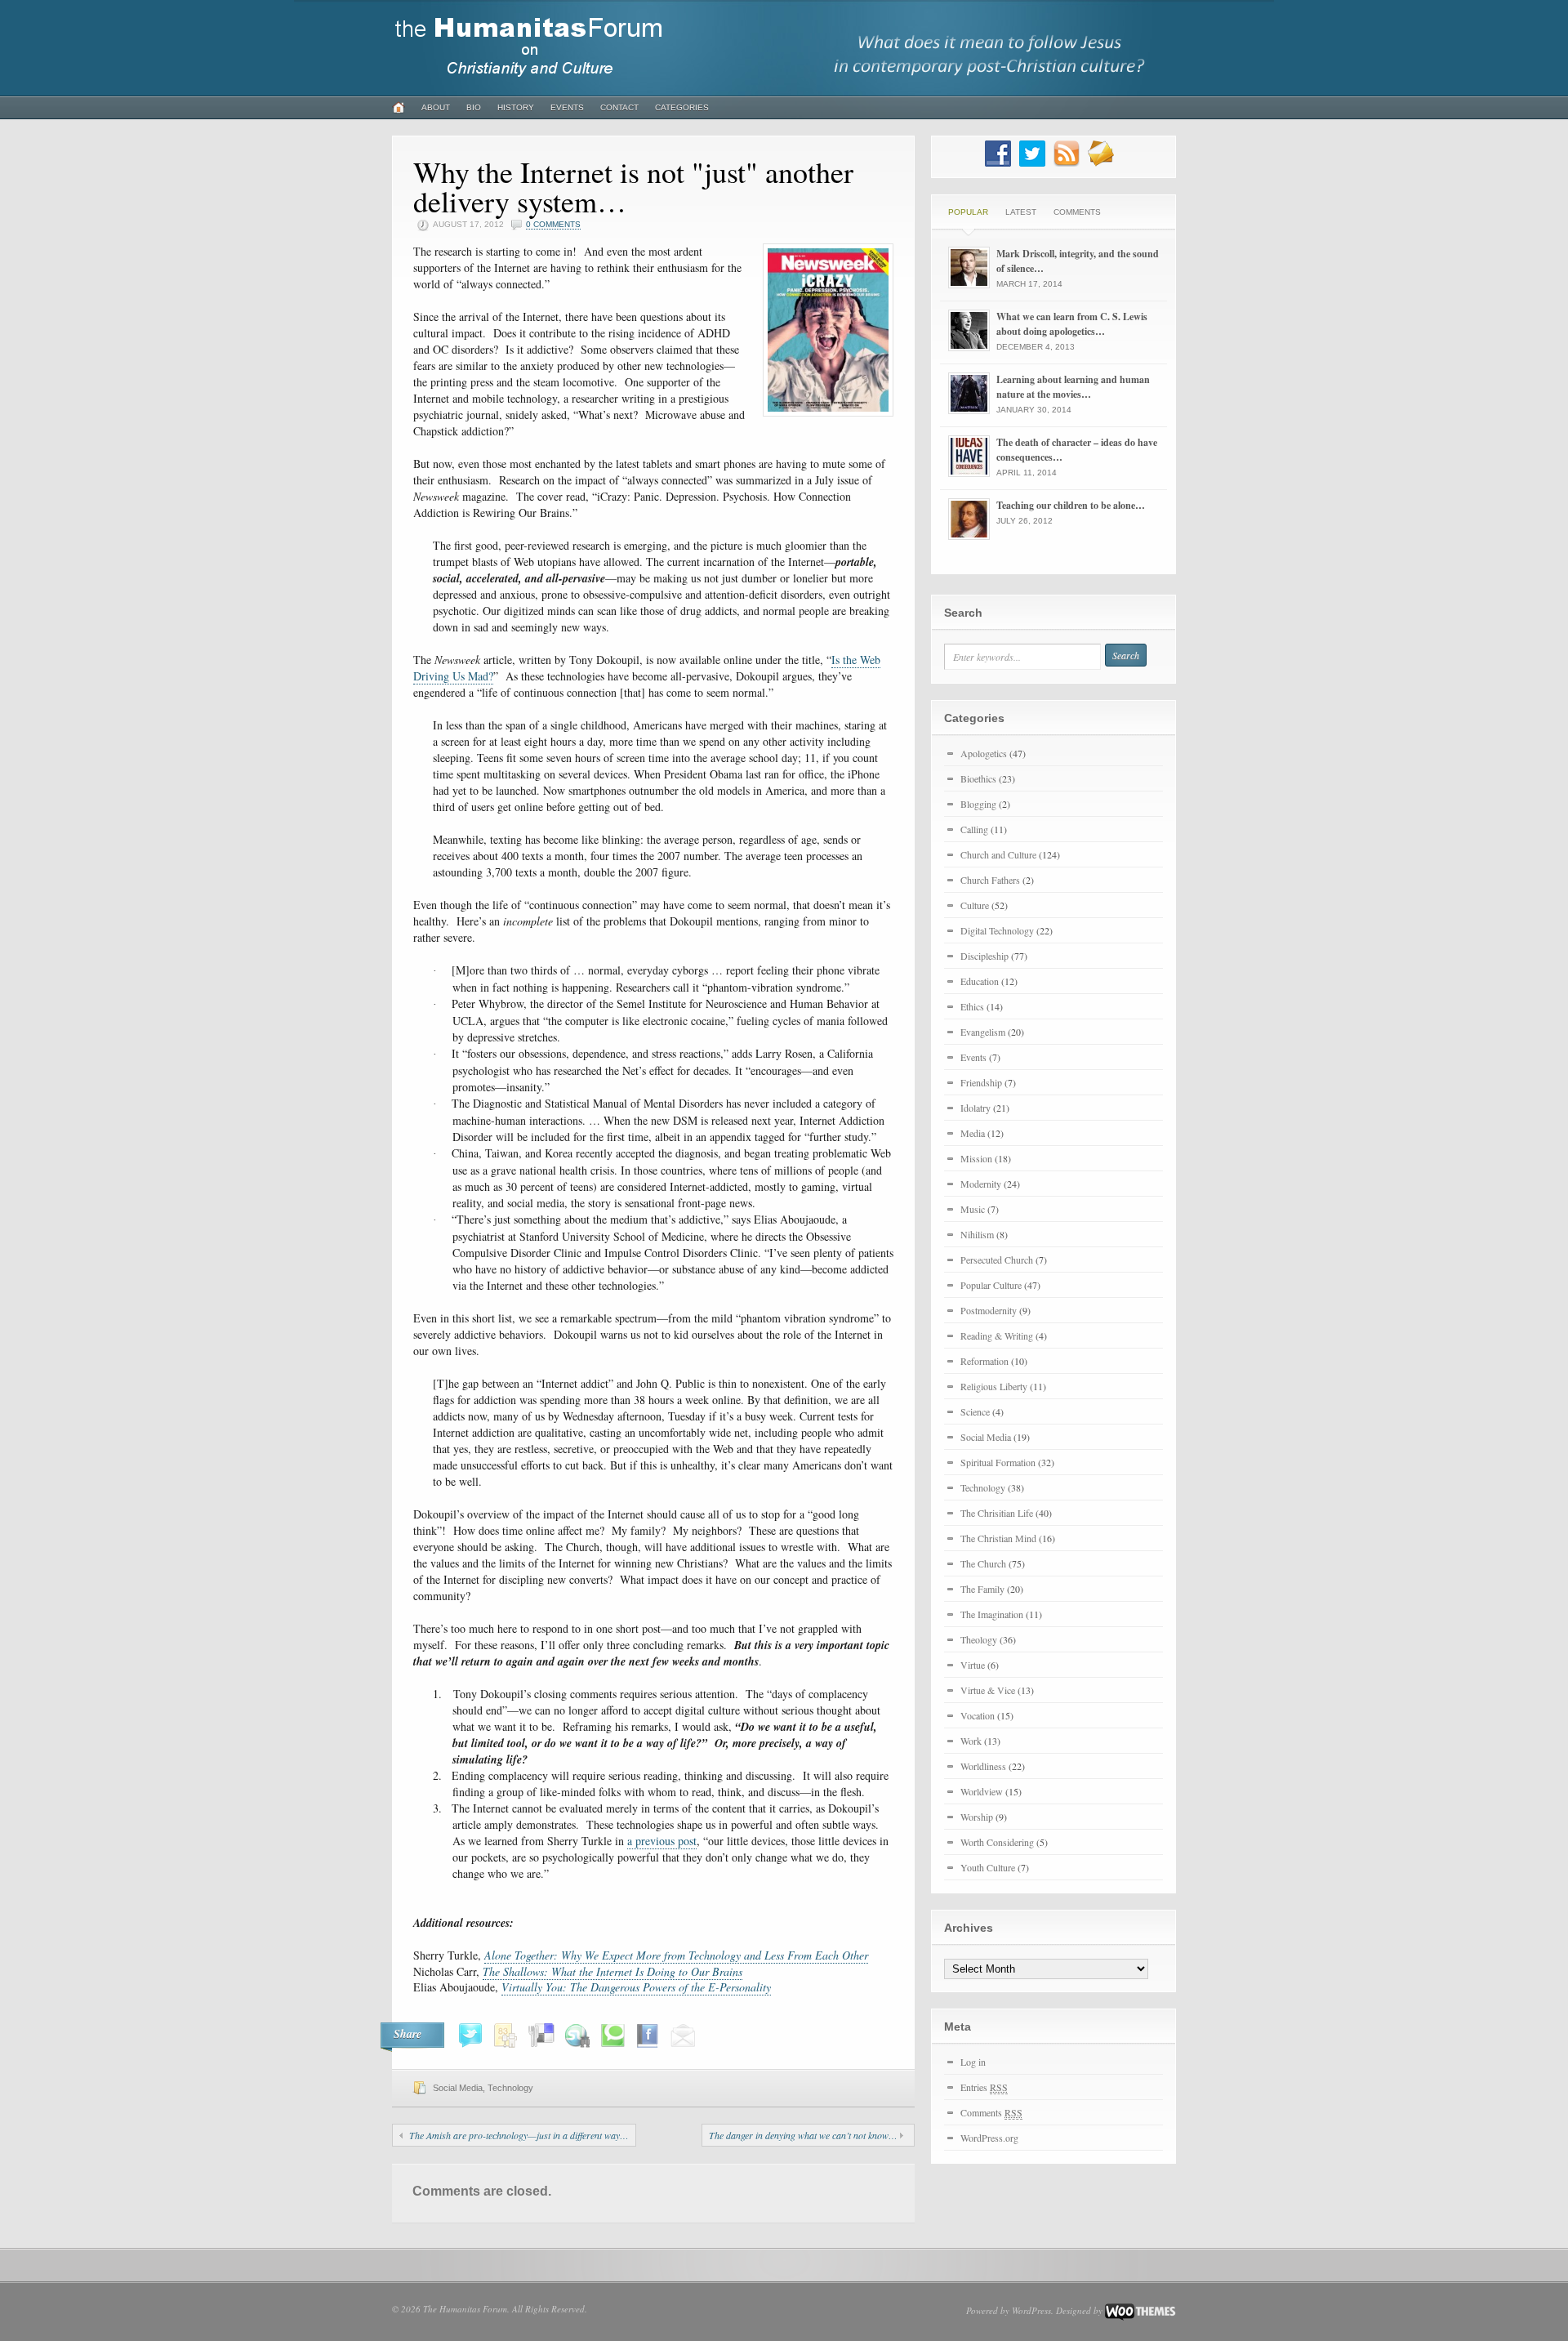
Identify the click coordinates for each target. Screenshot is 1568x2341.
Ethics (972, 1006)
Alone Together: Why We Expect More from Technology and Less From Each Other (676, 1955)
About (436, 107)
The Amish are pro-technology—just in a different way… (519, 2135)
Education (980, 981)
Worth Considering (997, 1842)
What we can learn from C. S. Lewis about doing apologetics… (1072, 324)
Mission (976, 1158)
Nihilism (977, 1234)
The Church (983, 1563)
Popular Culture (991, 1285)
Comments (1077, 212)
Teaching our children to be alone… (1071, 505)
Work (971, 1741)
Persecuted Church (997, 1260)
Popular (968, 212)
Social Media (458, 2088)
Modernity (981, 1184)
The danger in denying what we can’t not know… (803, 2135)
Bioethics (978, 778)
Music (973, 1209)
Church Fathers (990, 880)
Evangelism (983, 1032)
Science (975, 1411)
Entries (984, 2087)
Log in (973, 2062)
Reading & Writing (997, 1335)
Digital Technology (997, 930)
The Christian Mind (998, 1538)
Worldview (982, 1791)
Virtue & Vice (988, 1690)
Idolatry (976, 1108)
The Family (982, 1589)
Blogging (978, 804)
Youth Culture (988, 1867)
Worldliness (983, 1766)
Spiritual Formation (998, 1462)
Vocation (978, 1715)
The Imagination (992, 1614)
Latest (1021, 212)
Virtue (973, 1665)
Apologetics (984, 753)
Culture (975, 905)
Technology (510, 2088)
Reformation (984, 1361)
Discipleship (984, 956)
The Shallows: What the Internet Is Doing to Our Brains (612, 1971)
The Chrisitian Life (997, 1513)
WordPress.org (989, 2138)
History (516, 107)
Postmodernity (989, 1310)
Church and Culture (998, 854)
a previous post (662, 1841)
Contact (619, 107)
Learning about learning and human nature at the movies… (1073, 387)
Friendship (981, 1082)
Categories (682, 107)
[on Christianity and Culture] (530, 83)
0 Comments (553, 224)
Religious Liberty (994, 1386)
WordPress (1031, 2310)
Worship (977, 1817)
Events (567, 107)
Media (973, 1133)
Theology (979, 1639)
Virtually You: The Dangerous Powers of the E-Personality (636, 1987)
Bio (474, 107)
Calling (974, 829)
